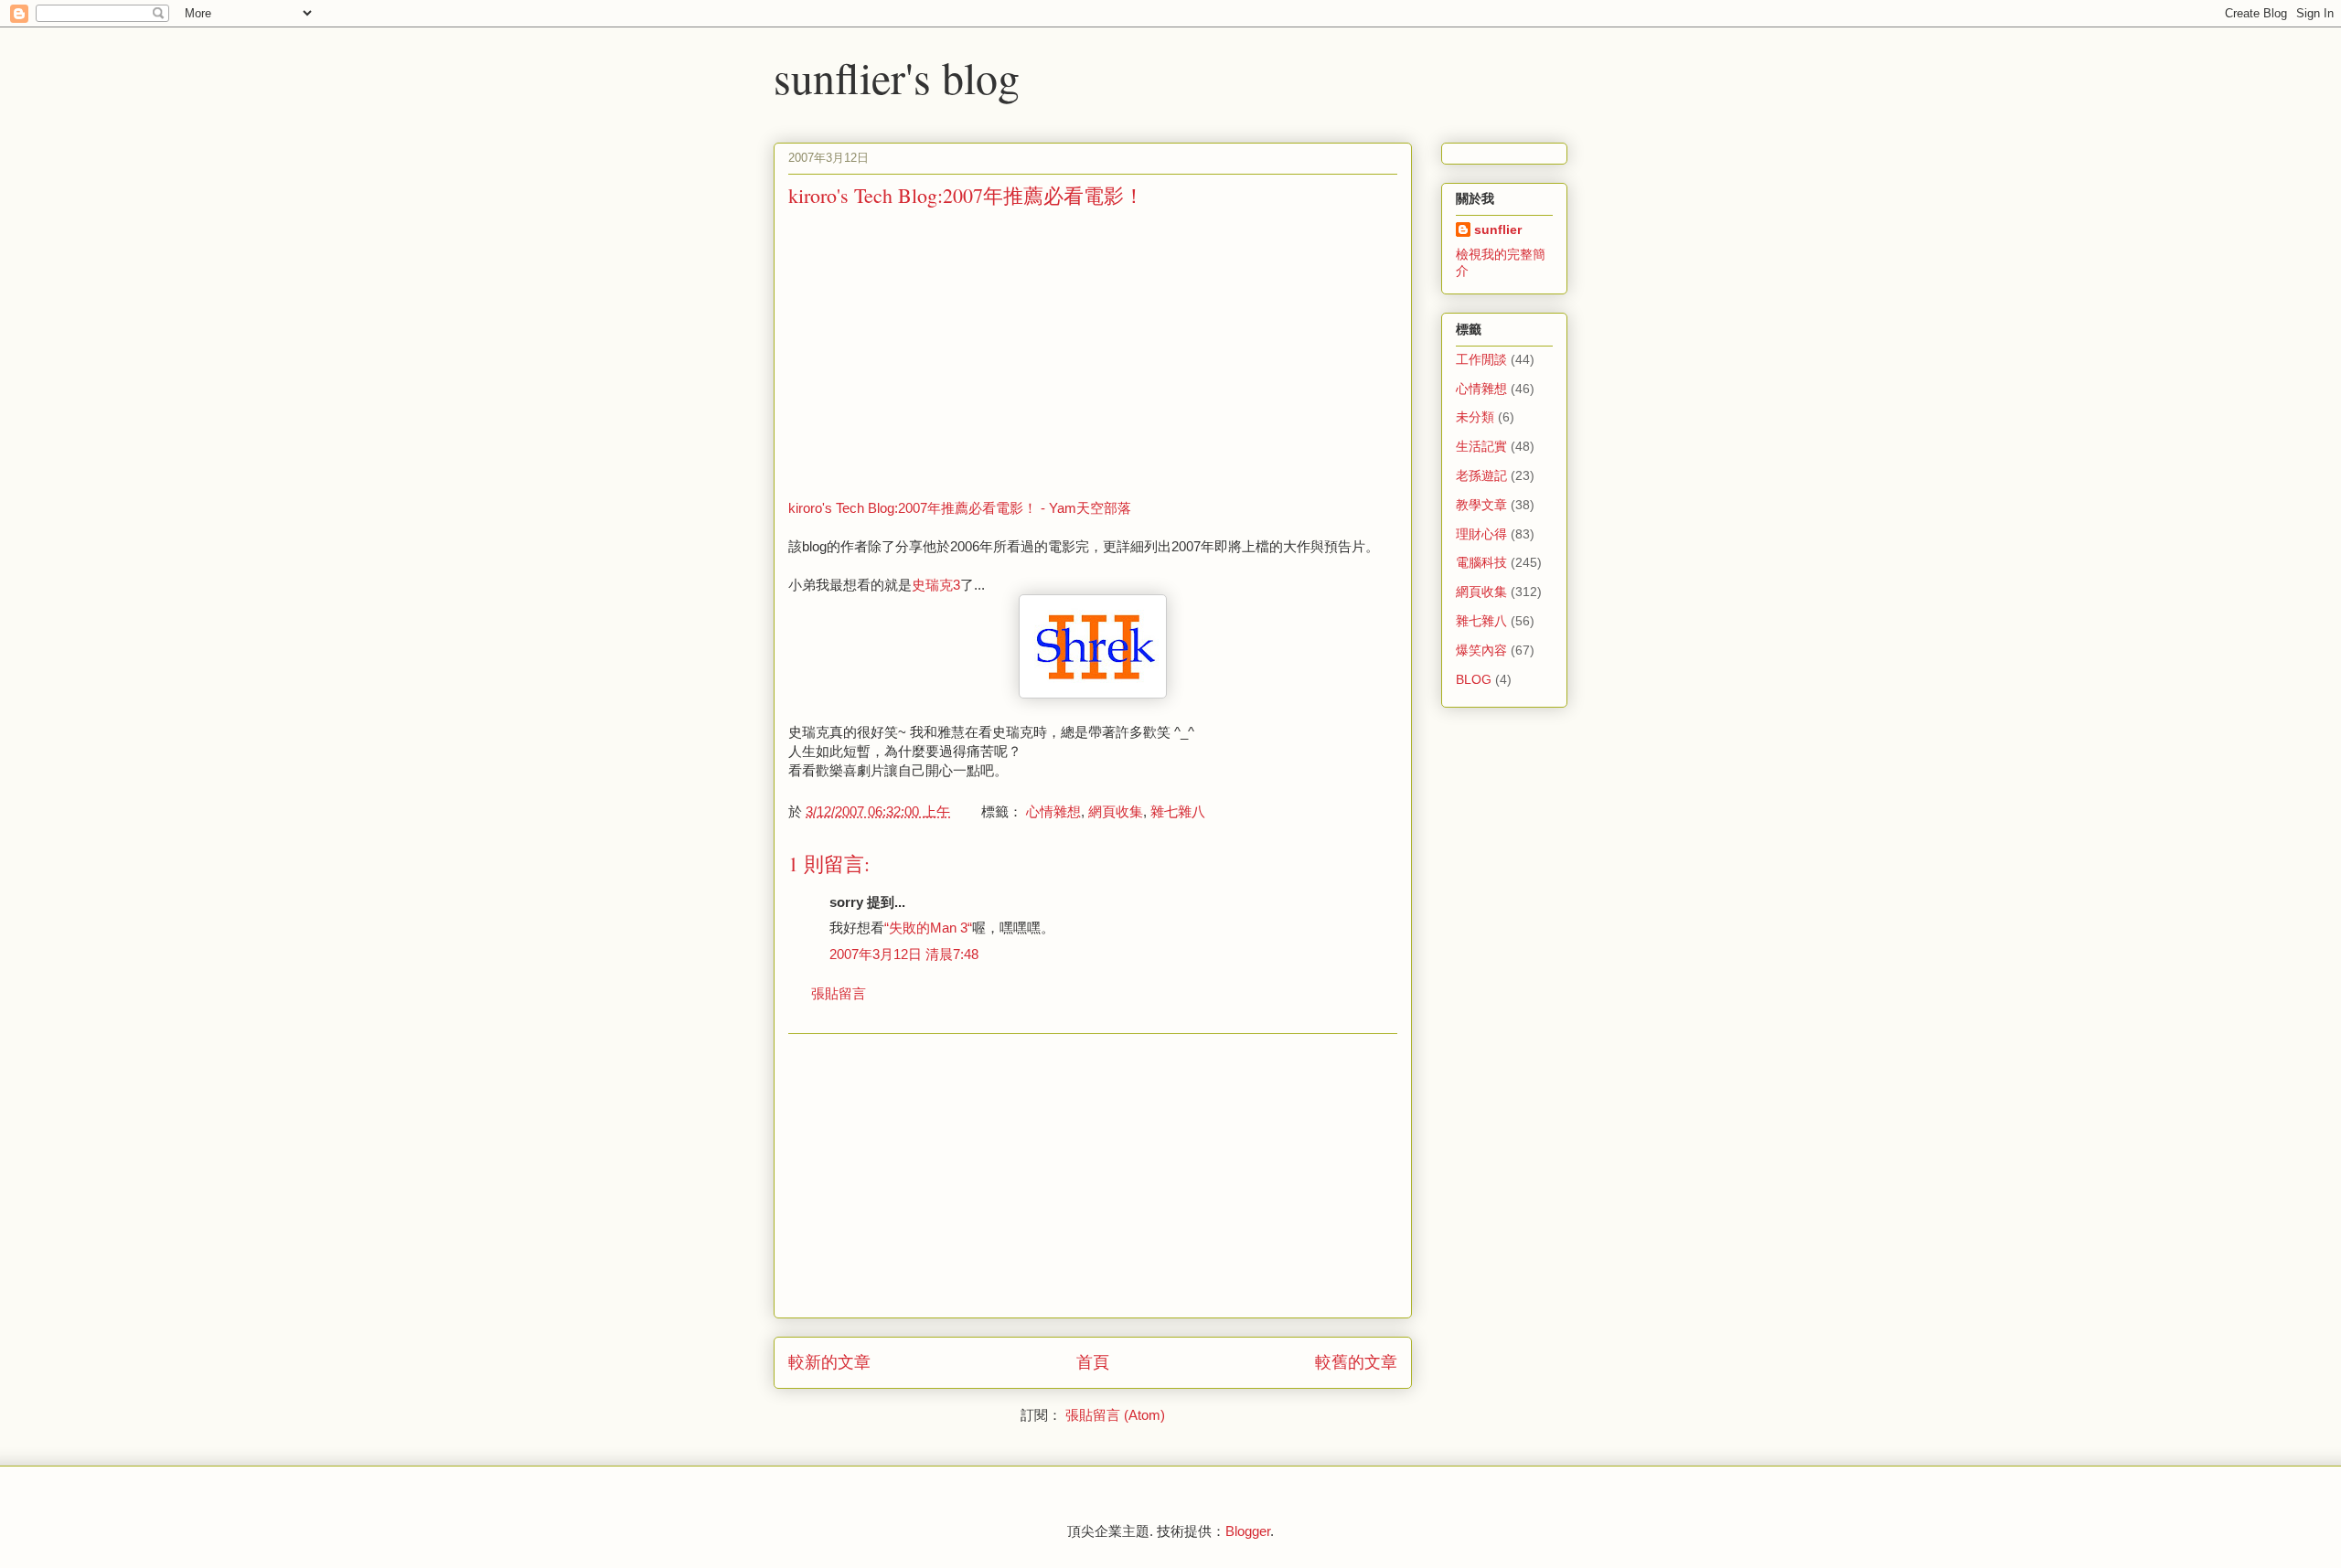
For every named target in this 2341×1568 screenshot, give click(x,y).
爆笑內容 (1481, 650)
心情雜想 (1053, 811)
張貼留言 (839, 993)
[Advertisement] (942, 352)
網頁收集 (1116, 811)
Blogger (1248, 1531)
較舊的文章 (1356, 1362)
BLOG (1474, 679)
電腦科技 (1481, 562)
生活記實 (1481, 446)
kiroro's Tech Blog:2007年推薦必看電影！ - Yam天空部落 (960, 508)
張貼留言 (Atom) (1115, 1415)
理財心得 (1481, 534)
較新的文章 (829, 1362)
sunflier (1498, 229)
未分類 (1475, 417)
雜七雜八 (1178, 811)
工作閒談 (1481, 359)
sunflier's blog (897, 77)
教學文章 (1481, 505)
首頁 (1093, 1362)
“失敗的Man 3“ (928, 928)
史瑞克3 (936, 585)
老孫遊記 (1481, 475)
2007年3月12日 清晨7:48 (904, 954)
